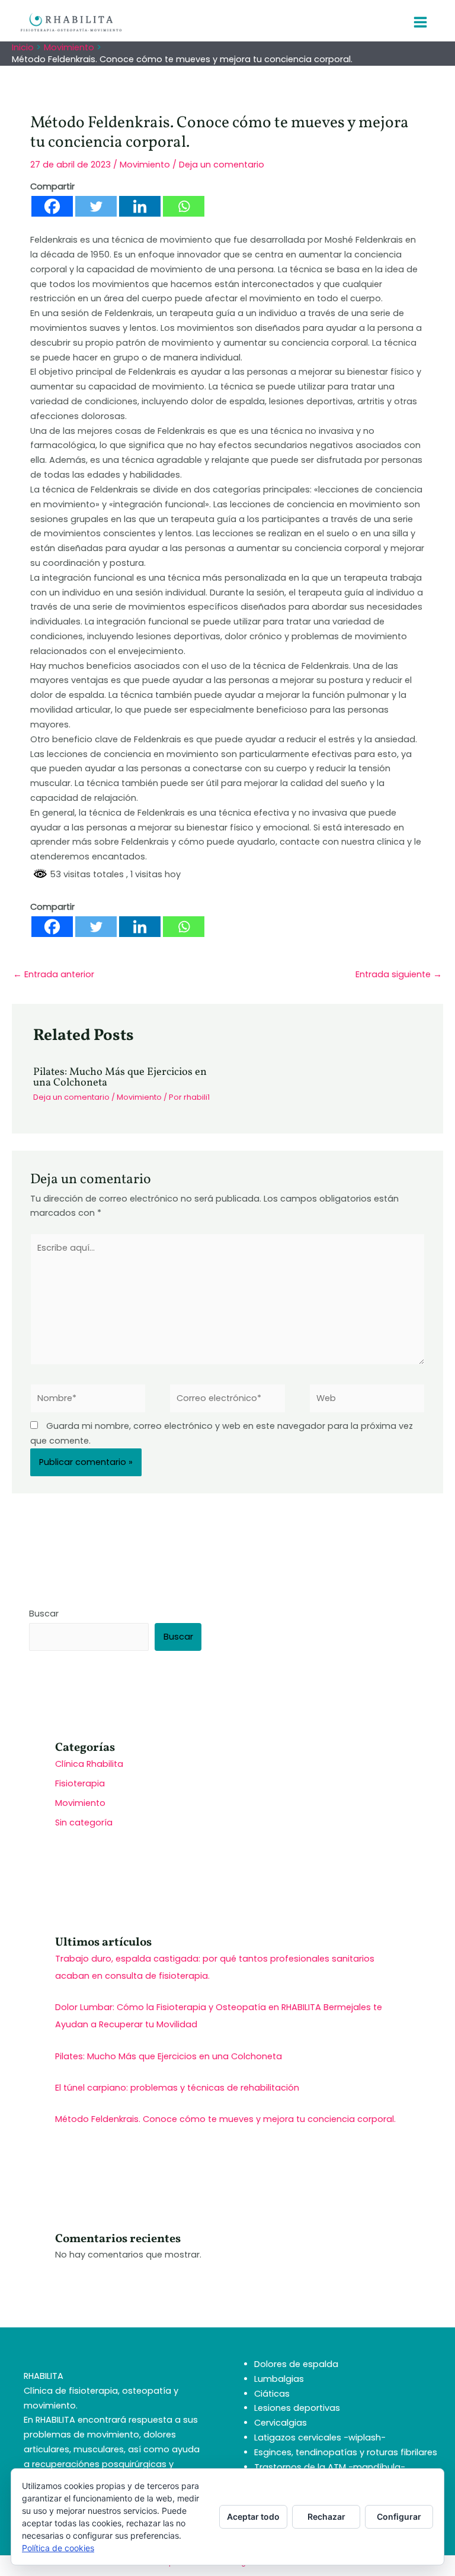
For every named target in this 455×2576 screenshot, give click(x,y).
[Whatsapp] (184, 206)
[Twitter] (96, 206)
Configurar (399, 2517)
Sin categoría (84, 1822)
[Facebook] (52, 206)
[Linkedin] (140, 206)
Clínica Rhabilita (89, 1764)
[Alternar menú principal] (420, 22)
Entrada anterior (54, 974)
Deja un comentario (222, 165)
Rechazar (326, 2517)
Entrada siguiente (399, 974)
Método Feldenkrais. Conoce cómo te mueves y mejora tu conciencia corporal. (225, 2119)
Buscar (44, 1614)
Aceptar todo (253, 2517)
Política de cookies (58, 2548)
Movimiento (145, 165)
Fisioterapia (80, 1783)
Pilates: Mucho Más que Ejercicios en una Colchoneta (120, 1078)
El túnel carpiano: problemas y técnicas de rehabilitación (177, 2088)
